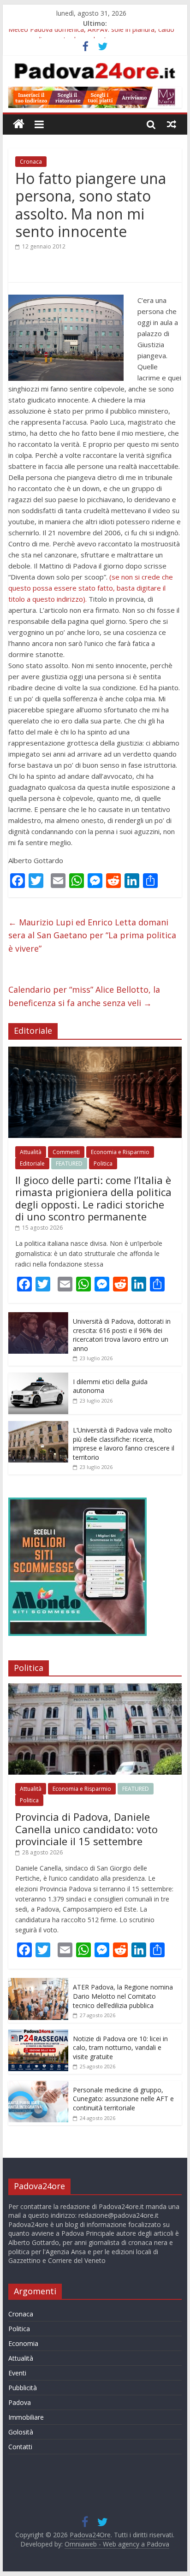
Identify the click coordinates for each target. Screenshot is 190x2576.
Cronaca (31, 162)
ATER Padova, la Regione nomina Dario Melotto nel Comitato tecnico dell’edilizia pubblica (123, 1996)
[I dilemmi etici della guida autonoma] (38, 1377)
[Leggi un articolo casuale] (172, 124)
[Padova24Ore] (19, 124)
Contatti (20, 2447)
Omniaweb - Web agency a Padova (117, 2544)
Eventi (17, 2373)
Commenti (66, 1152)
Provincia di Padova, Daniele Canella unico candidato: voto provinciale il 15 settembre (86, 1829)
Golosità (21, 2432)
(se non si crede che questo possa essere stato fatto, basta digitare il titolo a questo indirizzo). (91, 588)
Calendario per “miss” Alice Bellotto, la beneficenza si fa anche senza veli (84, 996)
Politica (103, 1164)
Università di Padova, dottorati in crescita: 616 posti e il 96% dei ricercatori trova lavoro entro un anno (122, 1335)
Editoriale (32, 1164)
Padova (20, 2402)
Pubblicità (23, 2388)
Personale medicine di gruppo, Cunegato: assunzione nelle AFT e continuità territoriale (123, 2099)
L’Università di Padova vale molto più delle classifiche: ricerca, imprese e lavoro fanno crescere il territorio (124, 1444)
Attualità (31, 1152)
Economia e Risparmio (120, 1152)
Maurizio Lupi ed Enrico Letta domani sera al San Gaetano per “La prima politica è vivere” (92, 936)
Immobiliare (26, 2417)
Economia (23, 2343)
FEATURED (69, 1164)
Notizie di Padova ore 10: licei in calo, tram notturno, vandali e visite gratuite (120, 2048)
